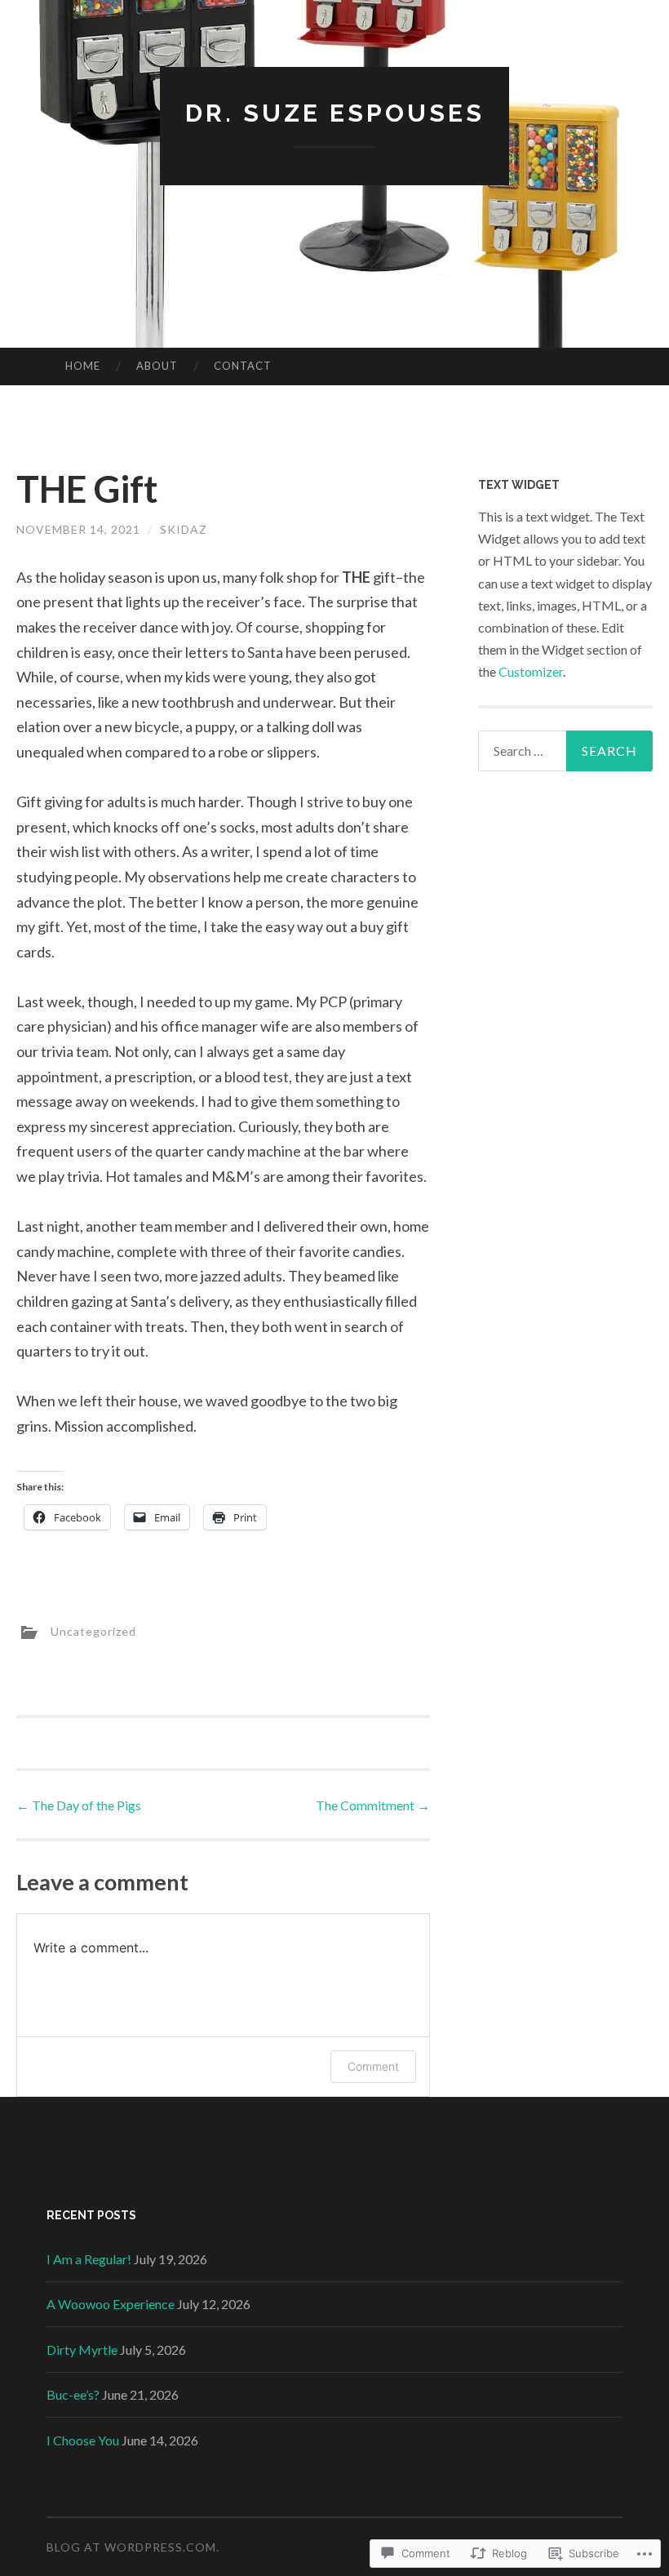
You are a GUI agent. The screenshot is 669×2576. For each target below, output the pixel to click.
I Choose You (83, 2440)
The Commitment (373, 1805)
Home (83, 366)
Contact (243, 366)
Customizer (531, 671)
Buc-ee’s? (73, 2394)
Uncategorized (93, 1631)
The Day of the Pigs (79, 1805)
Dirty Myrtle (82, 2349)
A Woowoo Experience (111, 2304)
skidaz (184, 529)
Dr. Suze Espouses (335, 113)
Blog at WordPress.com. (133, 2547)
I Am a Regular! (89, 2259)
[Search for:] (566, 751)
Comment (373, 2066)
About (157, 366)
